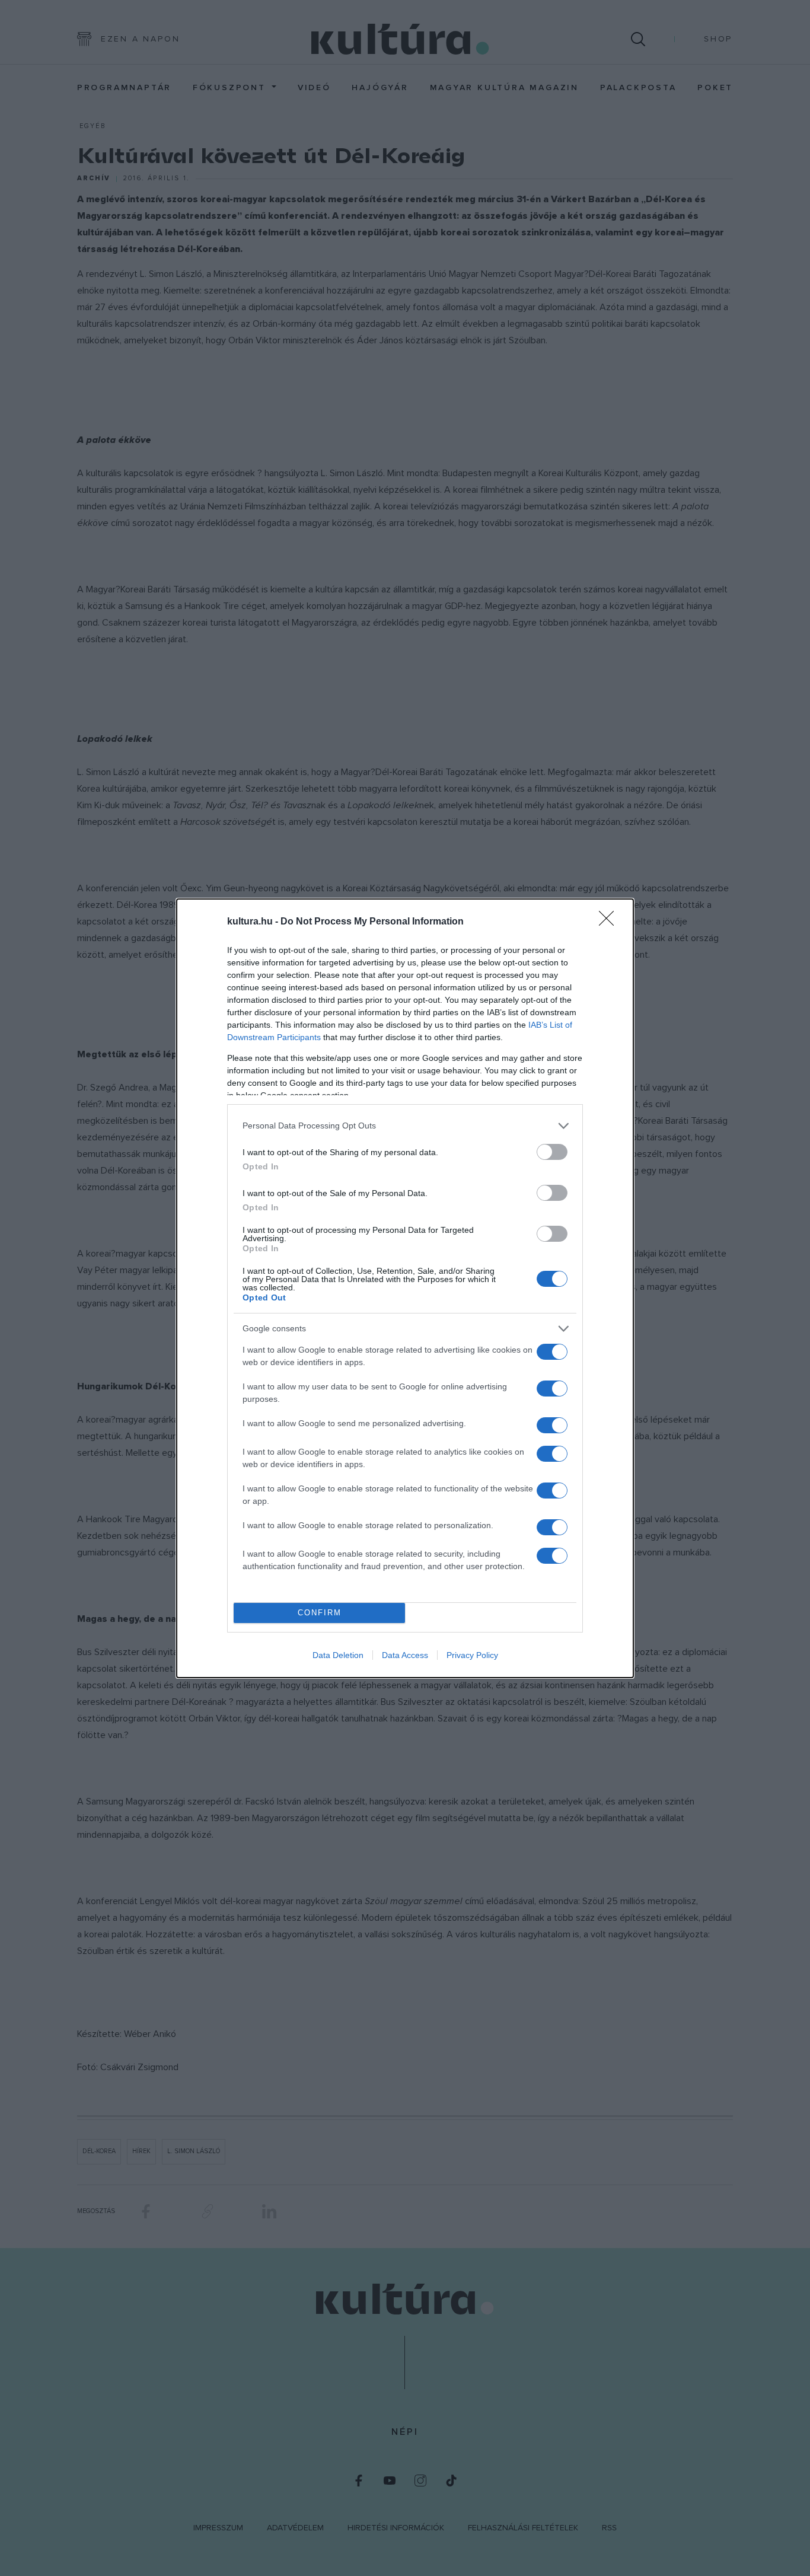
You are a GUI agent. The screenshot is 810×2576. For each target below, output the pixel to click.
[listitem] (405, 1126)
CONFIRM (320, 1613)
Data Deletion (338, 1655)
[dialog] (405, 1288)
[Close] (610, 922)
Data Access (405, 1655)
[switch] (552, 1152)
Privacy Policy (472, 1655)
